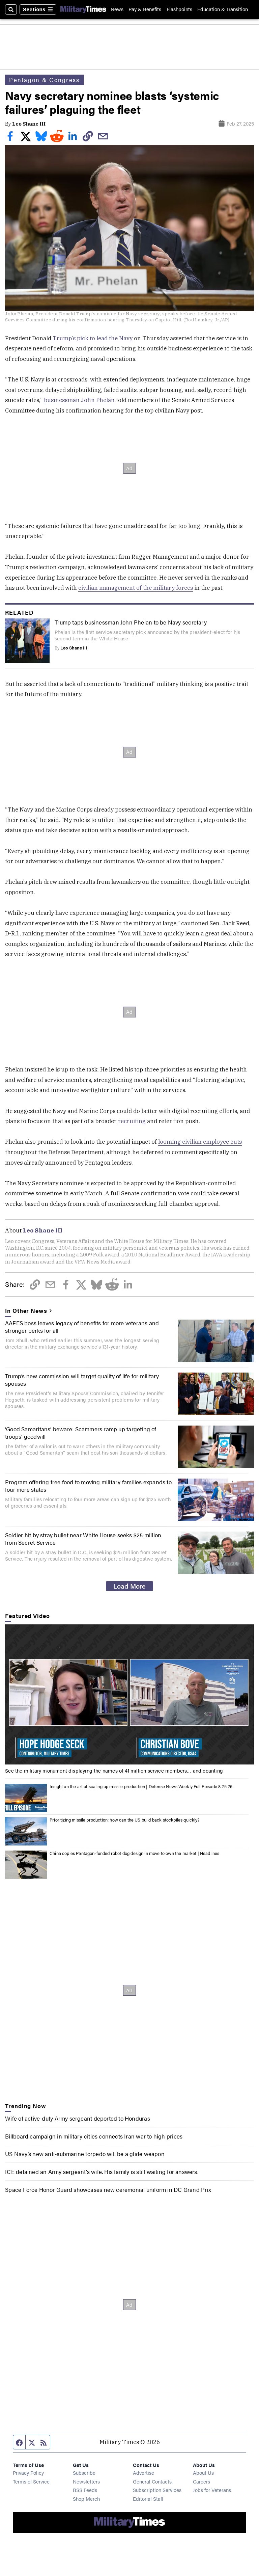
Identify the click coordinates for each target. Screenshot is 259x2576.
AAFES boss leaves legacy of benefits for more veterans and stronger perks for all (82, 1327)
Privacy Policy (28, 2473)
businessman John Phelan (80, 400)
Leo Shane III (29, 124)
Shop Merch (86, 2499)
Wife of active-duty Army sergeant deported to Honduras (77, 2118)
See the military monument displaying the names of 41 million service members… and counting (114, 1770)
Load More (129, 1586)
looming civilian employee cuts (200, 1142)
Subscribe (84, 2473)
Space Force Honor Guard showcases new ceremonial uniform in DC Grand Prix (108, 2189)
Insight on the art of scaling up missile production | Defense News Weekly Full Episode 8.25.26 (141, 1786)
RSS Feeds (85, 2490)
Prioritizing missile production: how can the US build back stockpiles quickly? (125, 1820)
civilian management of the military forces (136, 588)
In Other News (26, 1310)
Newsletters (86, 2481)
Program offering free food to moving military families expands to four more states (88, 1486)
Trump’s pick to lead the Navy (93, 338)
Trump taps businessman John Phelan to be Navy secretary (131, 622)
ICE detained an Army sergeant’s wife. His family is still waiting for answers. (102, 2172)
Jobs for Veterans (212, 2490)
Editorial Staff (148, 2499)
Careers (202, 2481)
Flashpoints (179, 9)
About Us (203, 2473)
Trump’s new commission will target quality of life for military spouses (82, 1380)
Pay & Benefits (145, 9)
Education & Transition (223, 9)
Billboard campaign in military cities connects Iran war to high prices (94, 2136)
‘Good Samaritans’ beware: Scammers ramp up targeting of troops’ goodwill (81, 1433)
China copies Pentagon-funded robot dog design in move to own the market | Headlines (134, 1853)
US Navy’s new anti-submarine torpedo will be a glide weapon (85, 2154)
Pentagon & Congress (44, 80)
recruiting (132, 1121)
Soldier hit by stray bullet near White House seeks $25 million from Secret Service (83, 1539)
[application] (129, 1694)
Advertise (143, 2473)
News (117, 9)
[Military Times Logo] (83, 9)
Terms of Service (31, 2481)
